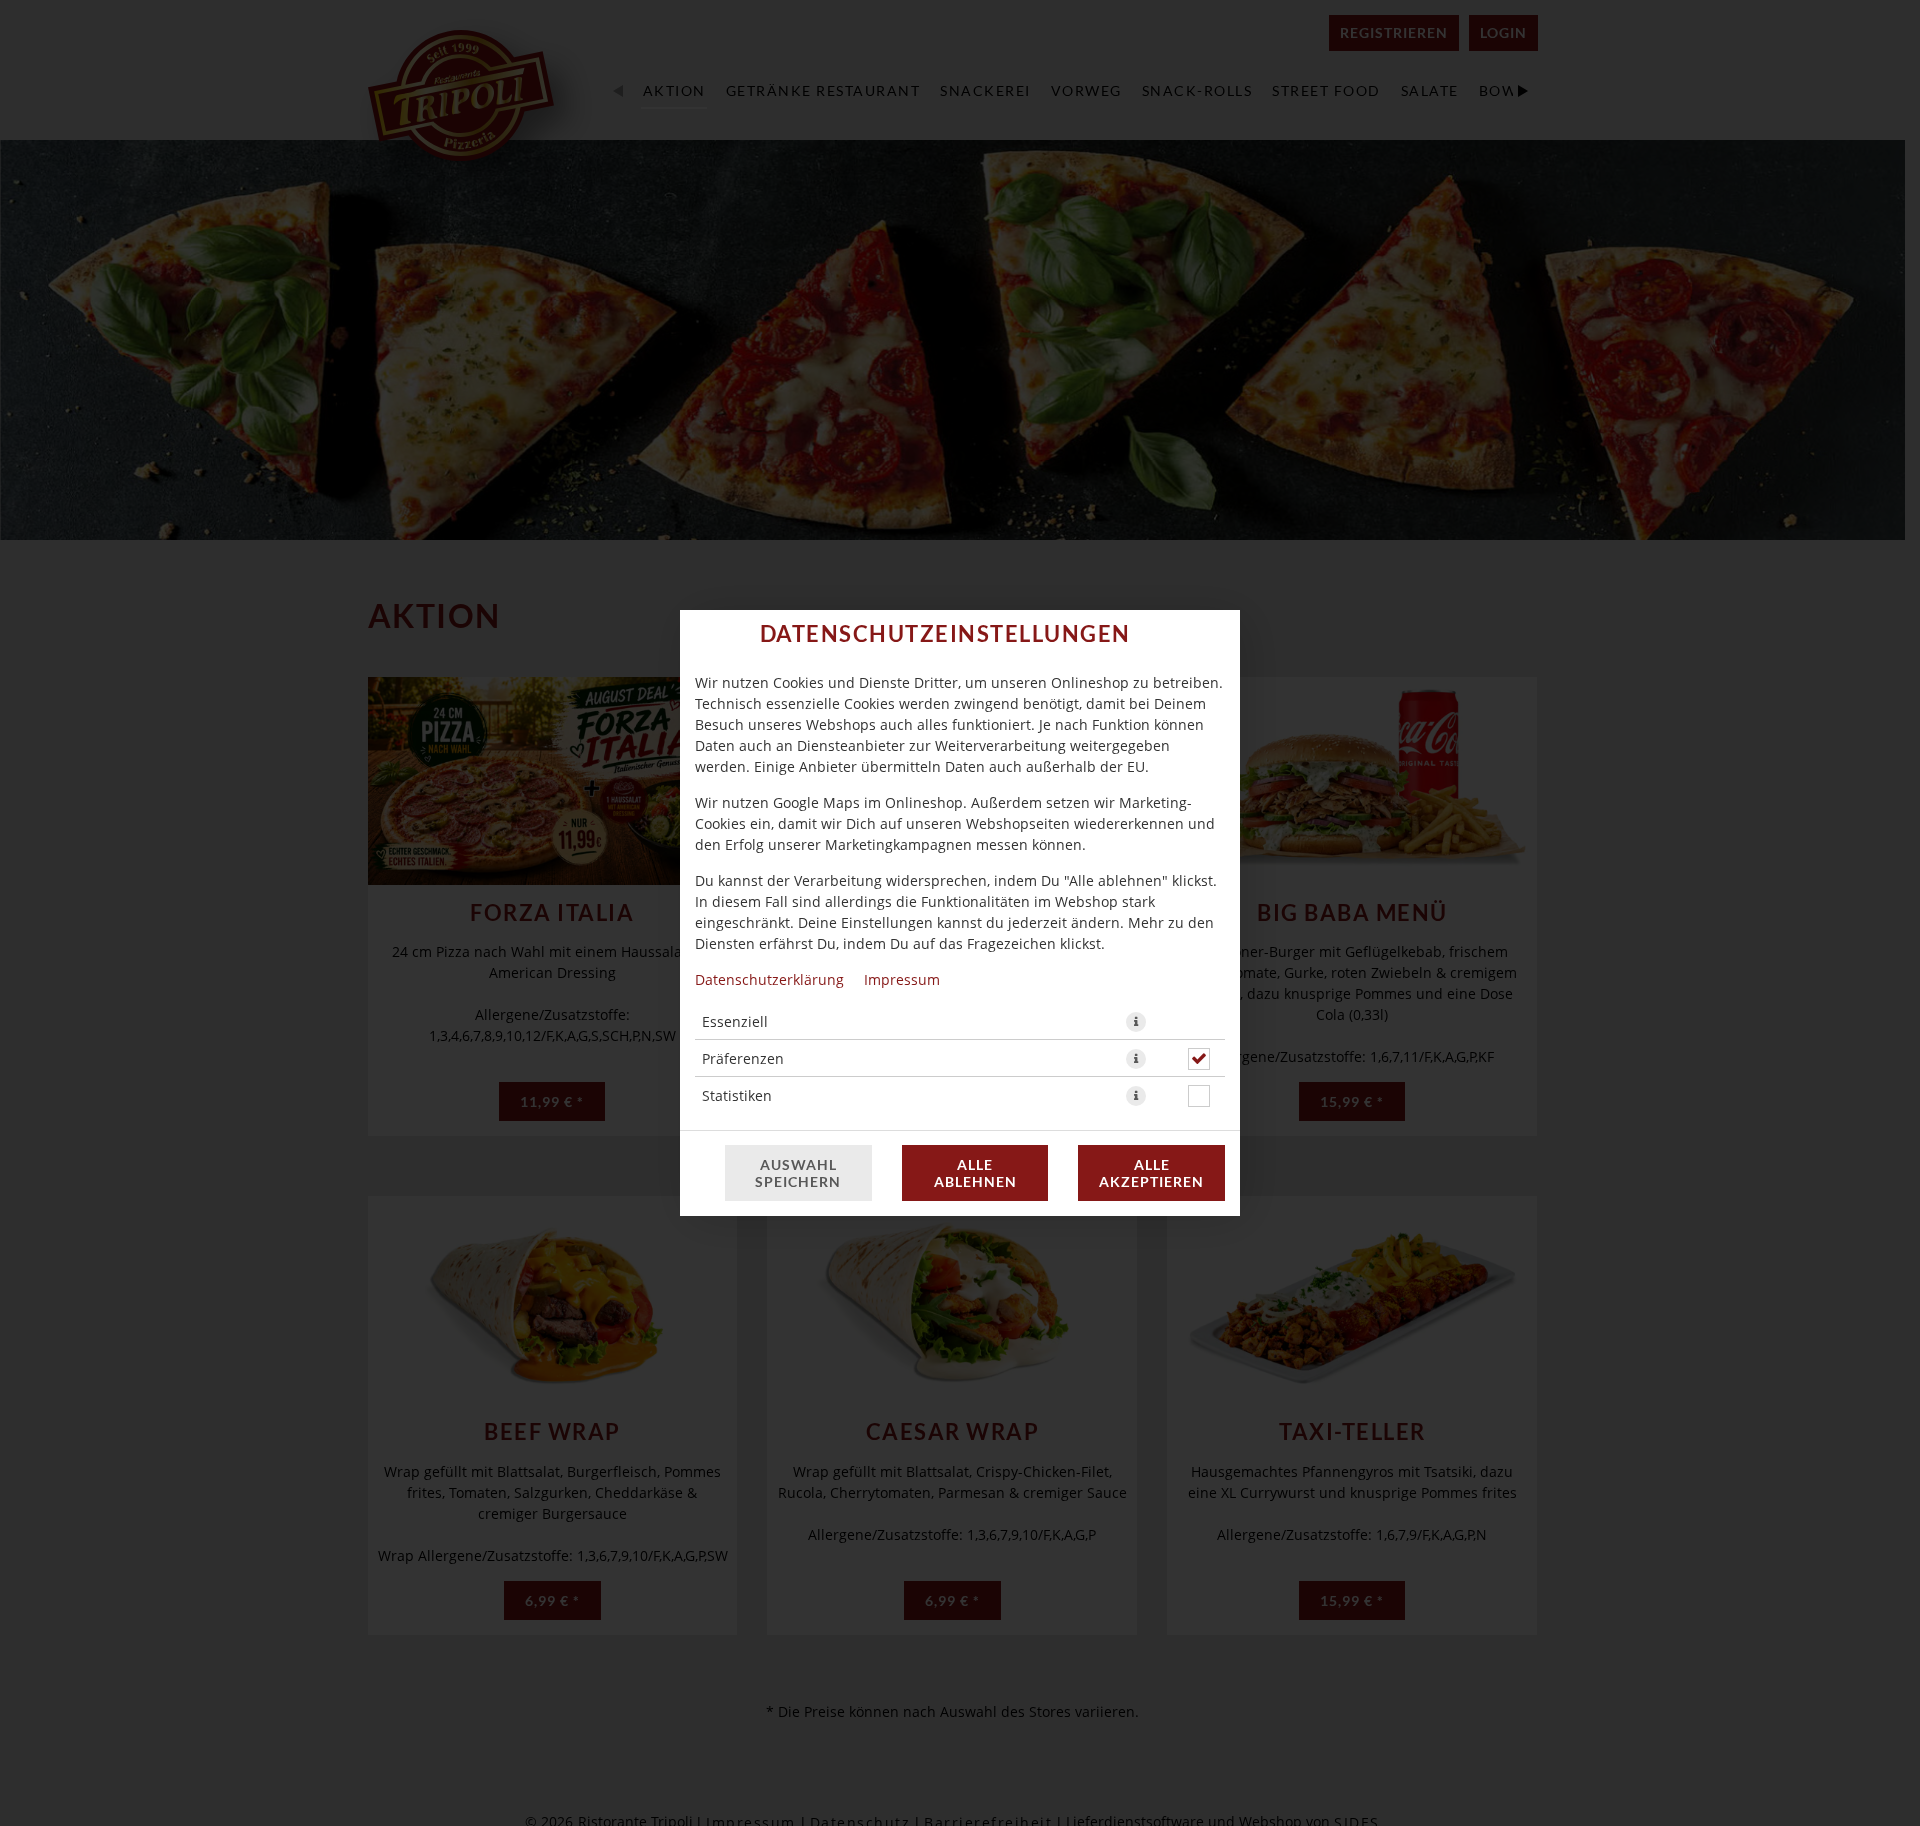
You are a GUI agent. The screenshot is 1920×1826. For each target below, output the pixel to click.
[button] (1136, 1022)
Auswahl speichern (798, 1173)
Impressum (902, 979)
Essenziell (735, 1021)
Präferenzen (743, 1058)
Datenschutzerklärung (769, 979)
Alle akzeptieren (1151, 1173)
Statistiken (737, 1095)
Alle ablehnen (975, 1173)
